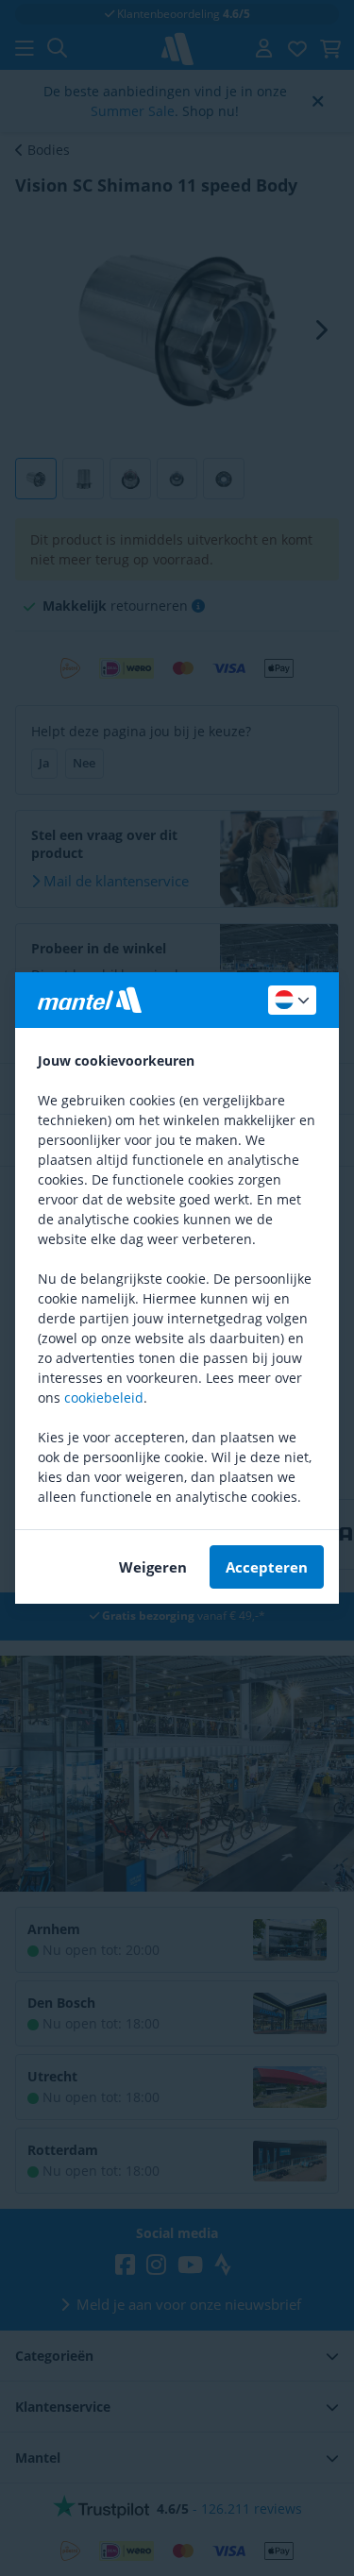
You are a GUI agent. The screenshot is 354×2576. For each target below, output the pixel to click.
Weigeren (153, 1567)
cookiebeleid (104, 1397)
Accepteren (267, 1567)
